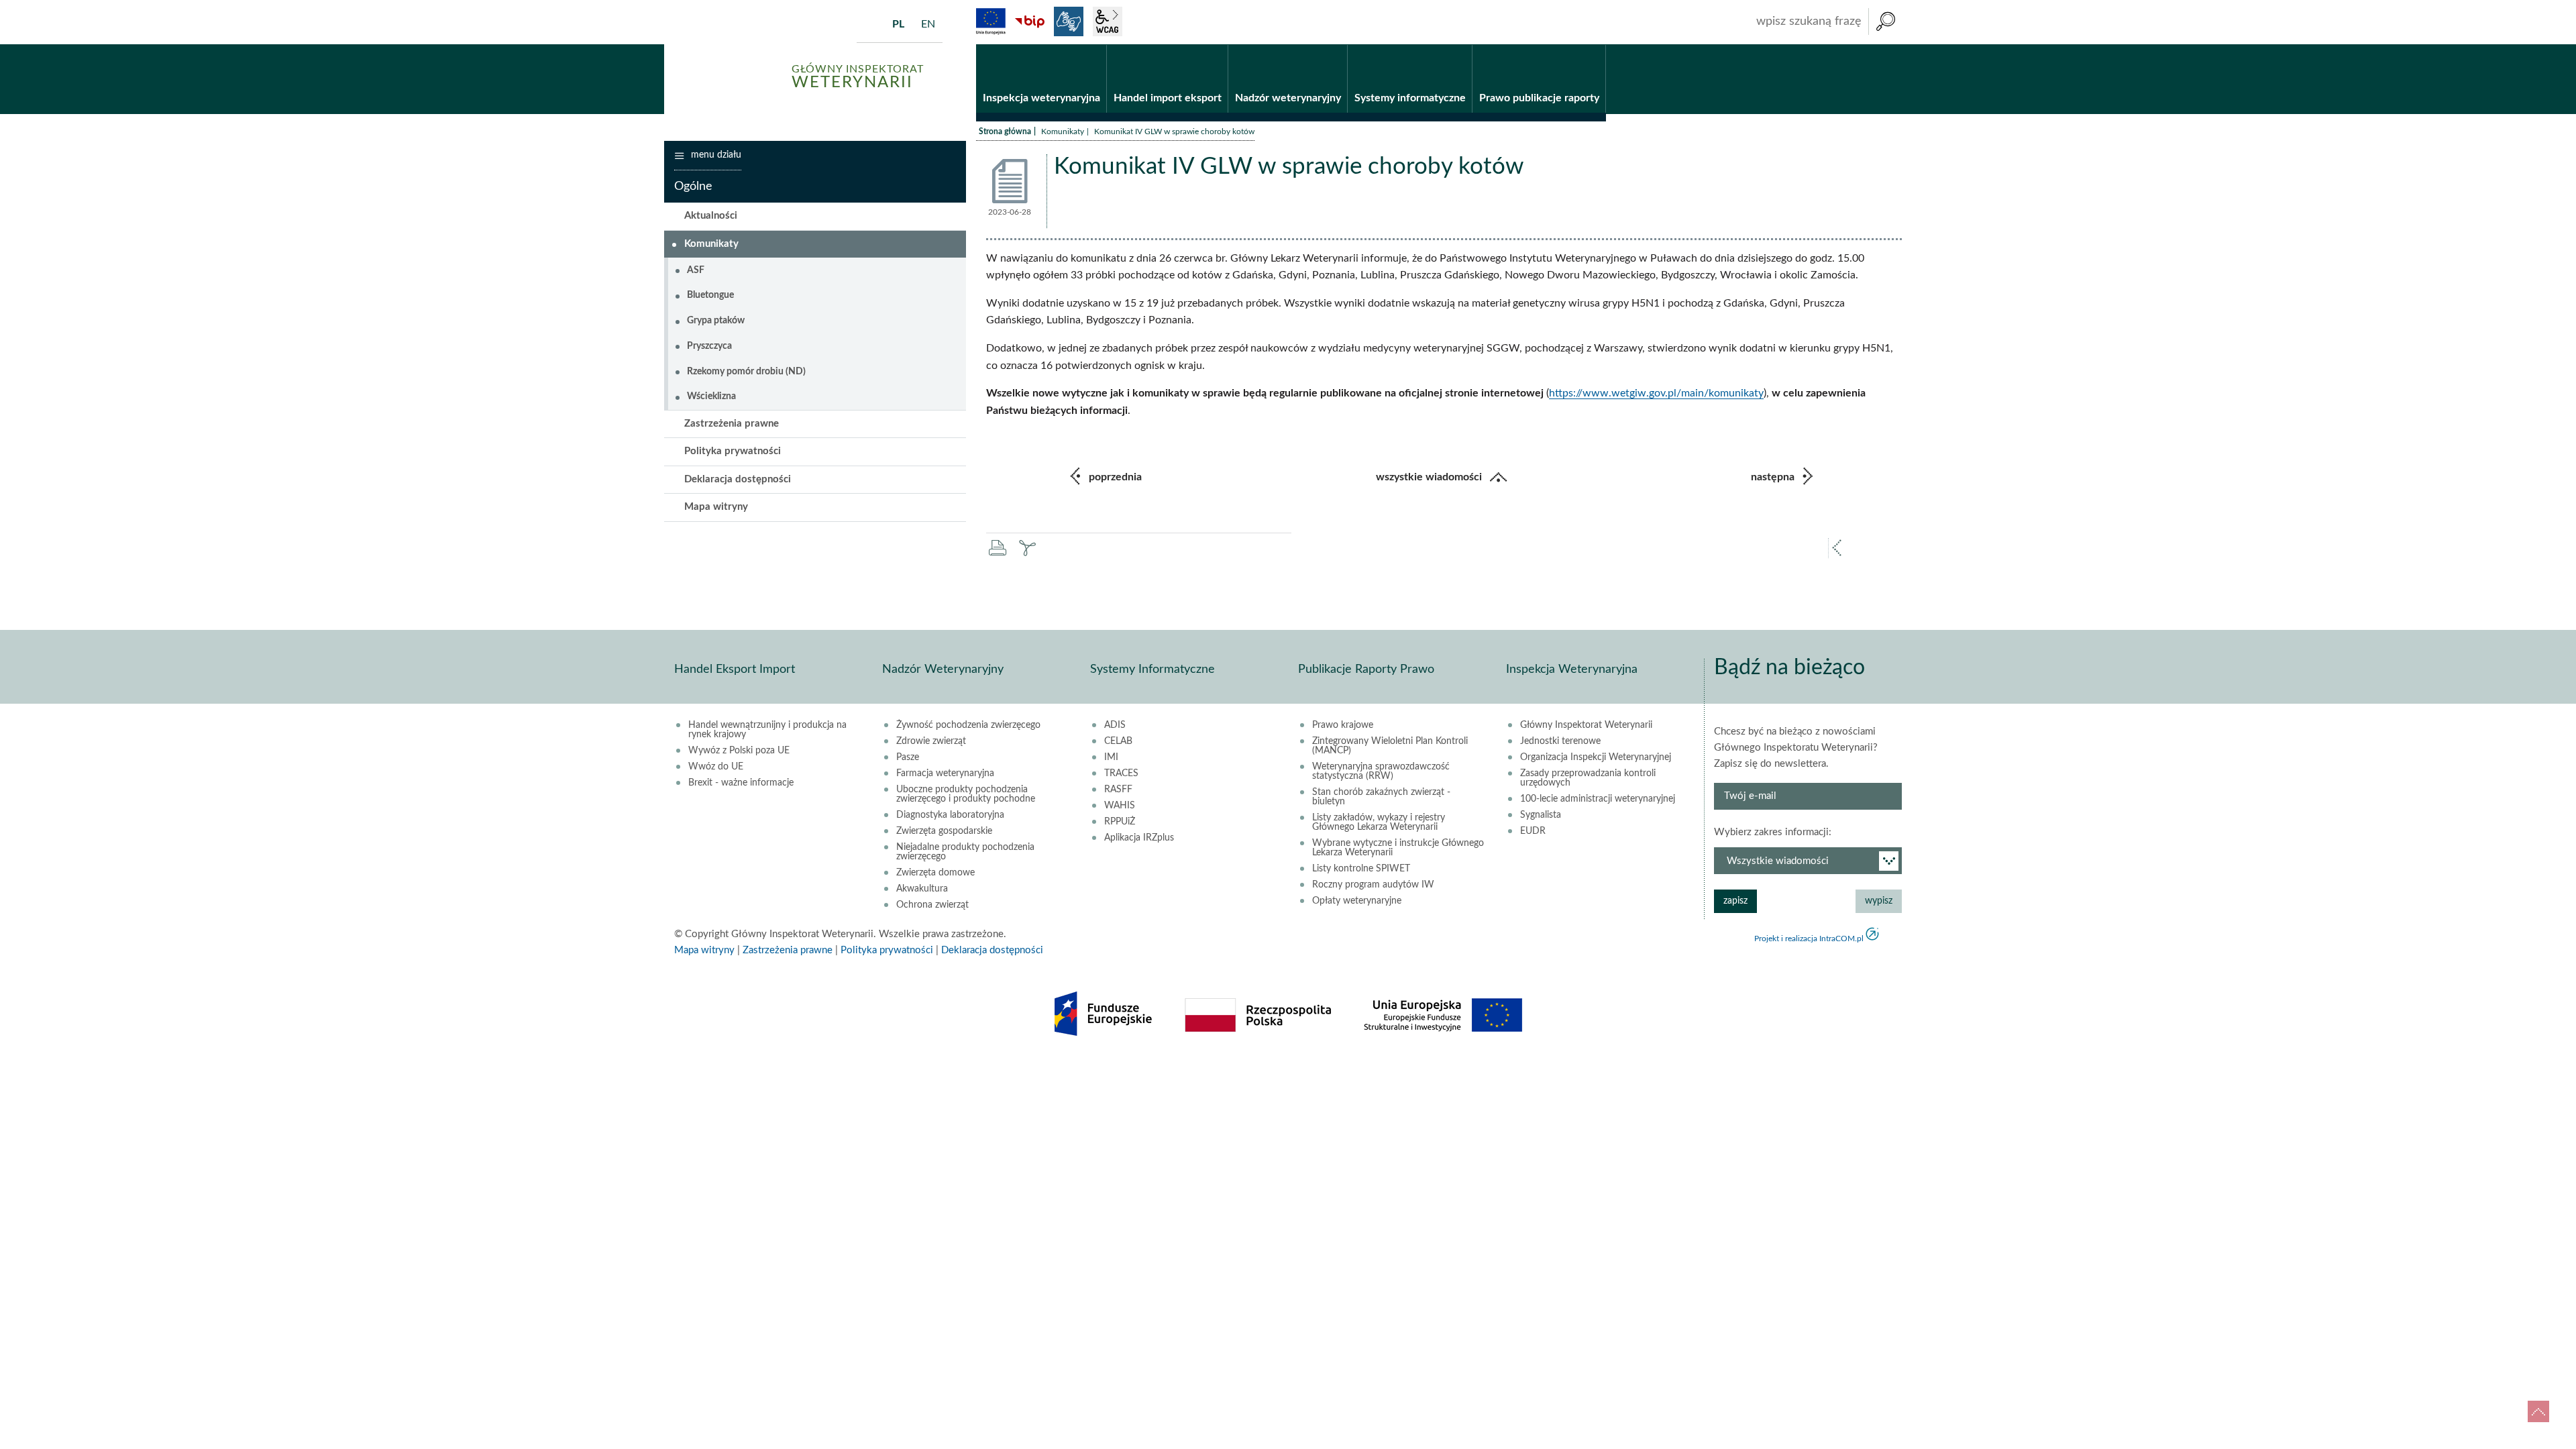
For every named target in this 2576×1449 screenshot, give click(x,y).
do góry (2538, 1411)
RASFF (1118, 790)
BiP (1030, 21)
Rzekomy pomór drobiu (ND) (746, 372)
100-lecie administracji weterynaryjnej (1598, 799)
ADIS (1115, 725)
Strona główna (1005, 131)
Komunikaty (1063, 131)
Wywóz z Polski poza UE (739, 751)
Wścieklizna (711, 396)
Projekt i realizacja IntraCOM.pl (1809, 938)
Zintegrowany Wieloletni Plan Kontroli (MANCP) (1390, 746)
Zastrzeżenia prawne (732, 424)
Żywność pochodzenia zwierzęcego (968, 725)
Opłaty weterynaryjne (1357, 901)
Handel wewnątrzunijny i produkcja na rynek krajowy (767, 730)
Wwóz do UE (716, 767)
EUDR (1533, 831)
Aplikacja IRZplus (1139, 838)
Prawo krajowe (1343, 725)
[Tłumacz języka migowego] (1069, 21)
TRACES (1121, 773)
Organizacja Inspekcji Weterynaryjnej (1596, 757)
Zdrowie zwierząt (931, 741)
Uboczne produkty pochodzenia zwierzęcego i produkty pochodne (966, 794)
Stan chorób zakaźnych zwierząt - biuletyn (1381, 797)
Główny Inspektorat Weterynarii (1586, 725)
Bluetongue (710, 295)
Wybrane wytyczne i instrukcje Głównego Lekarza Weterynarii (1398, 848)
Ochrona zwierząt (932, 905)
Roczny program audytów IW (1373, 885)
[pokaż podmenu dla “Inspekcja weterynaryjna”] (1096, 45)
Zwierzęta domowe (935, 873)
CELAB (1118, 741)
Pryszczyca (709, 346)
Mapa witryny (716, 507)
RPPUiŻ (1120, 822)
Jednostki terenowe (1560, 741)
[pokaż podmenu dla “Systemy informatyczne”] (1462, 45)
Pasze (908, 757)
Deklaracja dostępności (738, 479)
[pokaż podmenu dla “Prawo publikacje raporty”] (1596, 45)
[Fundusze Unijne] (991, 21)
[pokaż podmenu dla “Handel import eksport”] (1218, 45)
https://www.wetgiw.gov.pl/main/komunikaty (1656, 393)
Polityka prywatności (733, 451)
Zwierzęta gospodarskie (944, 831)
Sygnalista (1541, 815)
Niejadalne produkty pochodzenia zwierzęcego (965, 852)
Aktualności (711, 216)
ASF (696, 270)
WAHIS (1120, 806)
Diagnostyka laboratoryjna (950, 815)
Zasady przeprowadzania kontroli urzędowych (1588, 778)
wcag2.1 (1108, 21)
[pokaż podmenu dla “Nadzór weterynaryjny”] (1337, 45)
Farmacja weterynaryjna (945, 773)
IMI (1111, 757)
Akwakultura (922, 889)
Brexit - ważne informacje (741, 783)
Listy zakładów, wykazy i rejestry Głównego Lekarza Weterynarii (1379, 822)
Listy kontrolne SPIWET (1361, 869)
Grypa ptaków (716, 321)
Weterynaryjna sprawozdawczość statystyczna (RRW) (1381, 771)
